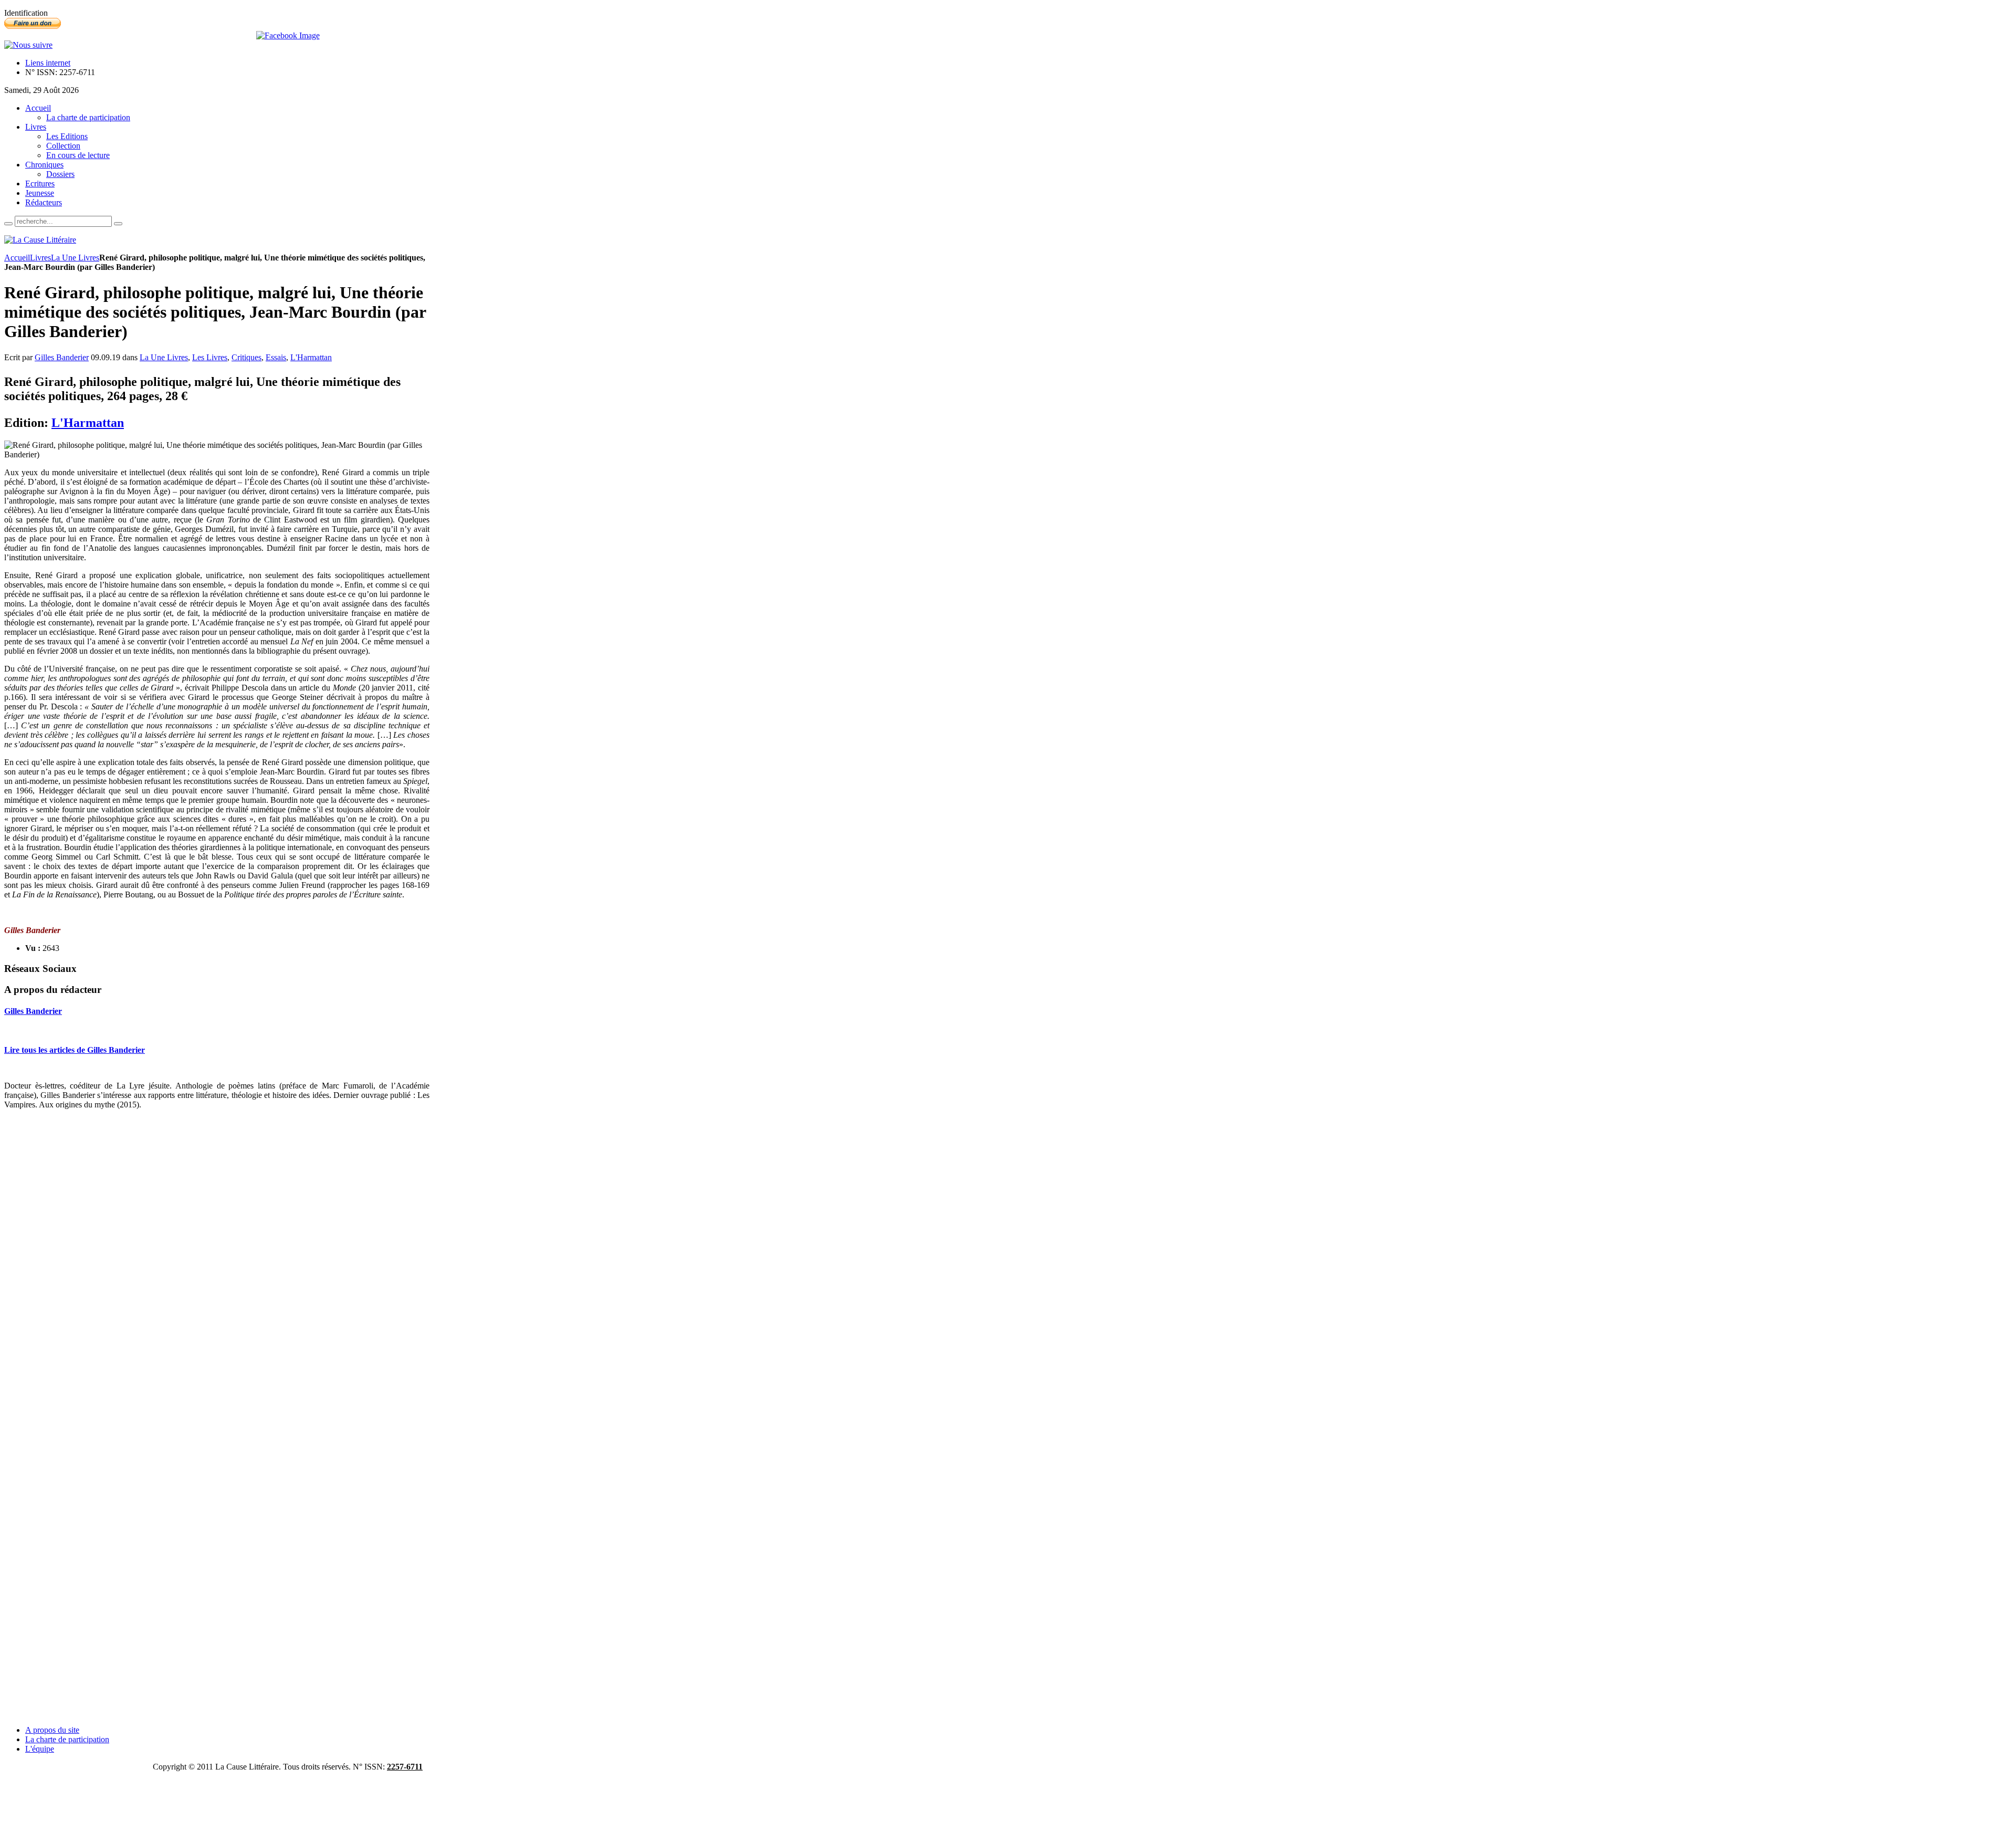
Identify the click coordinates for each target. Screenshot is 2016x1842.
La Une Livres (75, 258)
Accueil (17, 258)
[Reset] (118, 224)
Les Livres (210, 357)
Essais (276, 357)
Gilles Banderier (62, 357)
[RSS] (28, 45)
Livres (40, 258)
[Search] (8, 224)
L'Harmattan (311, 357)
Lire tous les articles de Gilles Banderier (75, 1050)
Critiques (246, 357)
